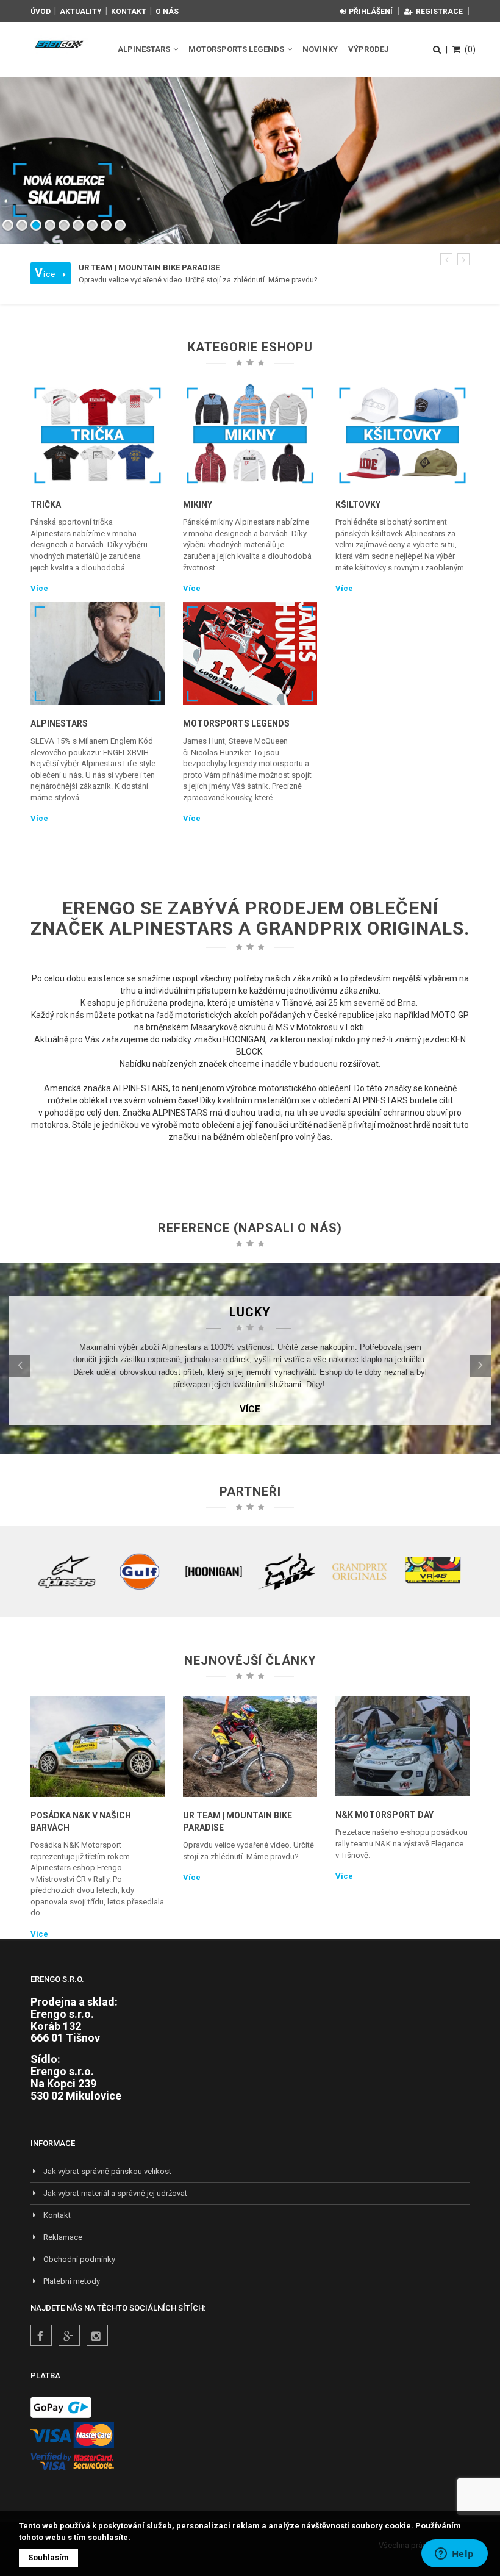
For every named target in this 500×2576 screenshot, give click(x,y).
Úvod (41, 12)
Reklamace (63, 2237)
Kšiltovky (358, 504)
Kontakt (129, 12)
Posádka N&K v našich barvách (81, 1821)
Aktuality (81, 12)
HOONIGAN (244, 1039)
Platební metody (72, 2281)
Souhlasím (48, 2557)
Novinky (320, 49)
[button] (446, 259)
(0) (470, 49)
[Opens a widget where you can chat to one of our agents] (454, 2555)
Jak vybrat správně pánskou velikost (107, 2171)
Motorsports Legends (237, 49)
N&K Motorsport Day (384, 1815)
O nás (167, 12)
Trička (46, 504)
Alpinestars (145, 49)
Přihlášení (371, 12)
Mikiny (198, 504)
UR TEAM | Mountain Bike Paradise (237, 1821)
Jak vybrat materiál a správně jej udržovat (115, 2193)
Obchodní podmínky (79, 2259)
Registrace (439, 12)
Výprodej (369, 49)
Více (39, 588)
